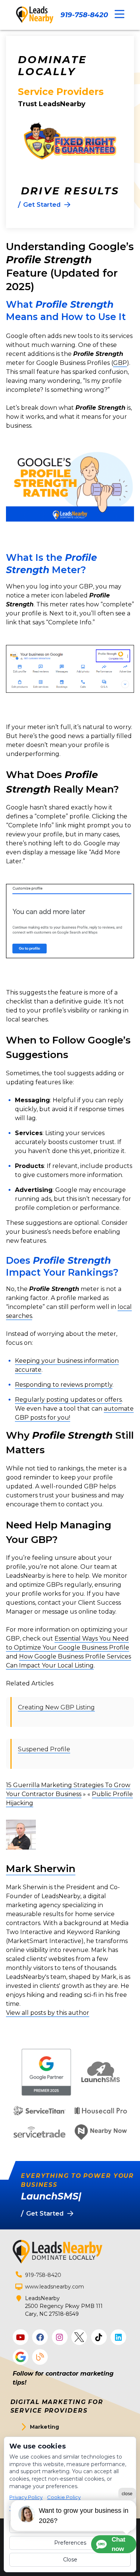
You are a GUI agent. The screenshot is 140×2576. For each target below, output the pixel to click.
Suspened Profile (44, 1749)
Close (70, 2560)
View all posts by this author (48, 2013)
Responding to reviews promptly (64, 1385)
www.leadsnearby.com (55, 2287)
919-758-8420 (84, 15)
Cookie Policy (64, 2497)
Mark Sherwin (41, 1869)
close (127, 2494)
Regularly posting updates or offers (68, 1400)
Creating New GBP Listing (56, 1707)
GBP (120, 363)
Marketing (44, 2427)
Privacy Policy (26, 2497)
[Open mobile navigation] (119, 14)
